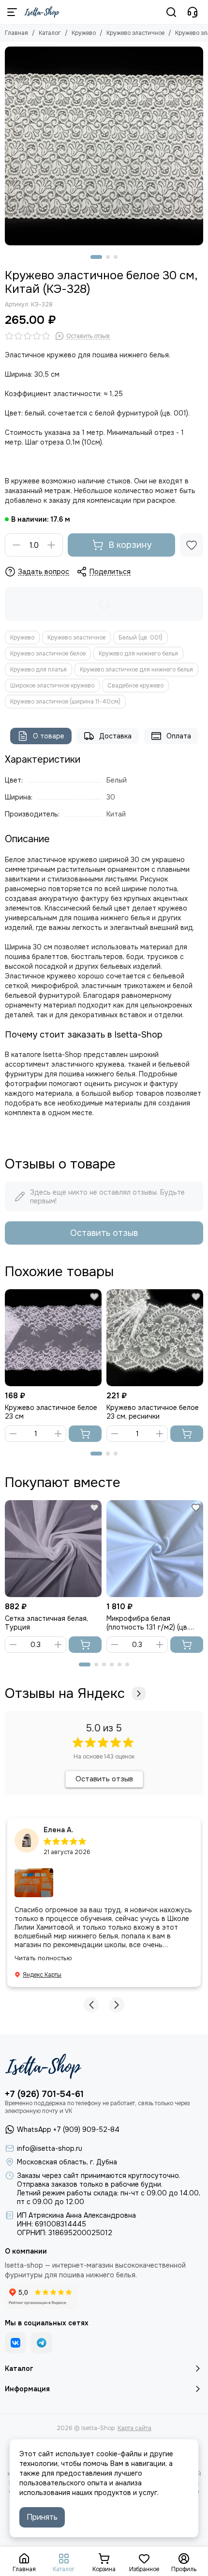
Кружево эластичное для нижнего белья (136, 670)
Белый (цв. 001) (141, 638)
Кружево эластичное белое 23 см (51, 1412)
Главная (16, 33)
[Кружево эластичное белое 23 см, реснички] (155, 1338)
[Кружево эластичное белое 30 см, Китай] (104, 146)
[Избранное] (192, 545)
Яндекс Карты (42, 1975)
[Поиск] (171, 12)
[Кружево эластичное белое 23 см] (53, 1338)
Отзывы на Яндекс (65, 1694)
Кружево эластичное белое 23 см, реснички (153, 1412)
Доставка (115, 736)
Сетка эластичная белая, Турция (46, 1623)
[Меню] (12, 12)
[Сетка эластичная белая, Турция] (53, 1549)
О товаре (49, 736)
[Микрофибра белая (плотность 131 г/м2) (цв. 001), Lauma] (155, 1549)
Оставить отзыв (104, 1233)
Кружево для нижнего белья (138, 654)
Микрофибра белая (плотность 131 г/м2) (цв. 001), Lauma (148, 1623)
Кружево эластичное (135, 33)
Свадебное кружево (135, 686)
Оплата (179, 736)
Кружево (84, 33)
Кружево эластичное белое (48, 654)
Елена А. (59, 1830)
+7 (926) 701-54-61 (44, 2094)
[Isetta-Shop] (42, 12)
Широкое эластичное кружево (52, 686)
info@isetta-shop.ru (50, 2148)
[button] (96, 257)
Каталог (50, 33)
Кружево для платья (38, 670)
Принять (42, 2517)
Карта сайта (134, 2428)
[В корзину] (85, 1434)
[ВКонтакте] (15, 2343)
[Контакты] (193, 12)
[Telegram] (42, 2343)
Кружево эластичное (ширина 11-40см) (65, 702)
